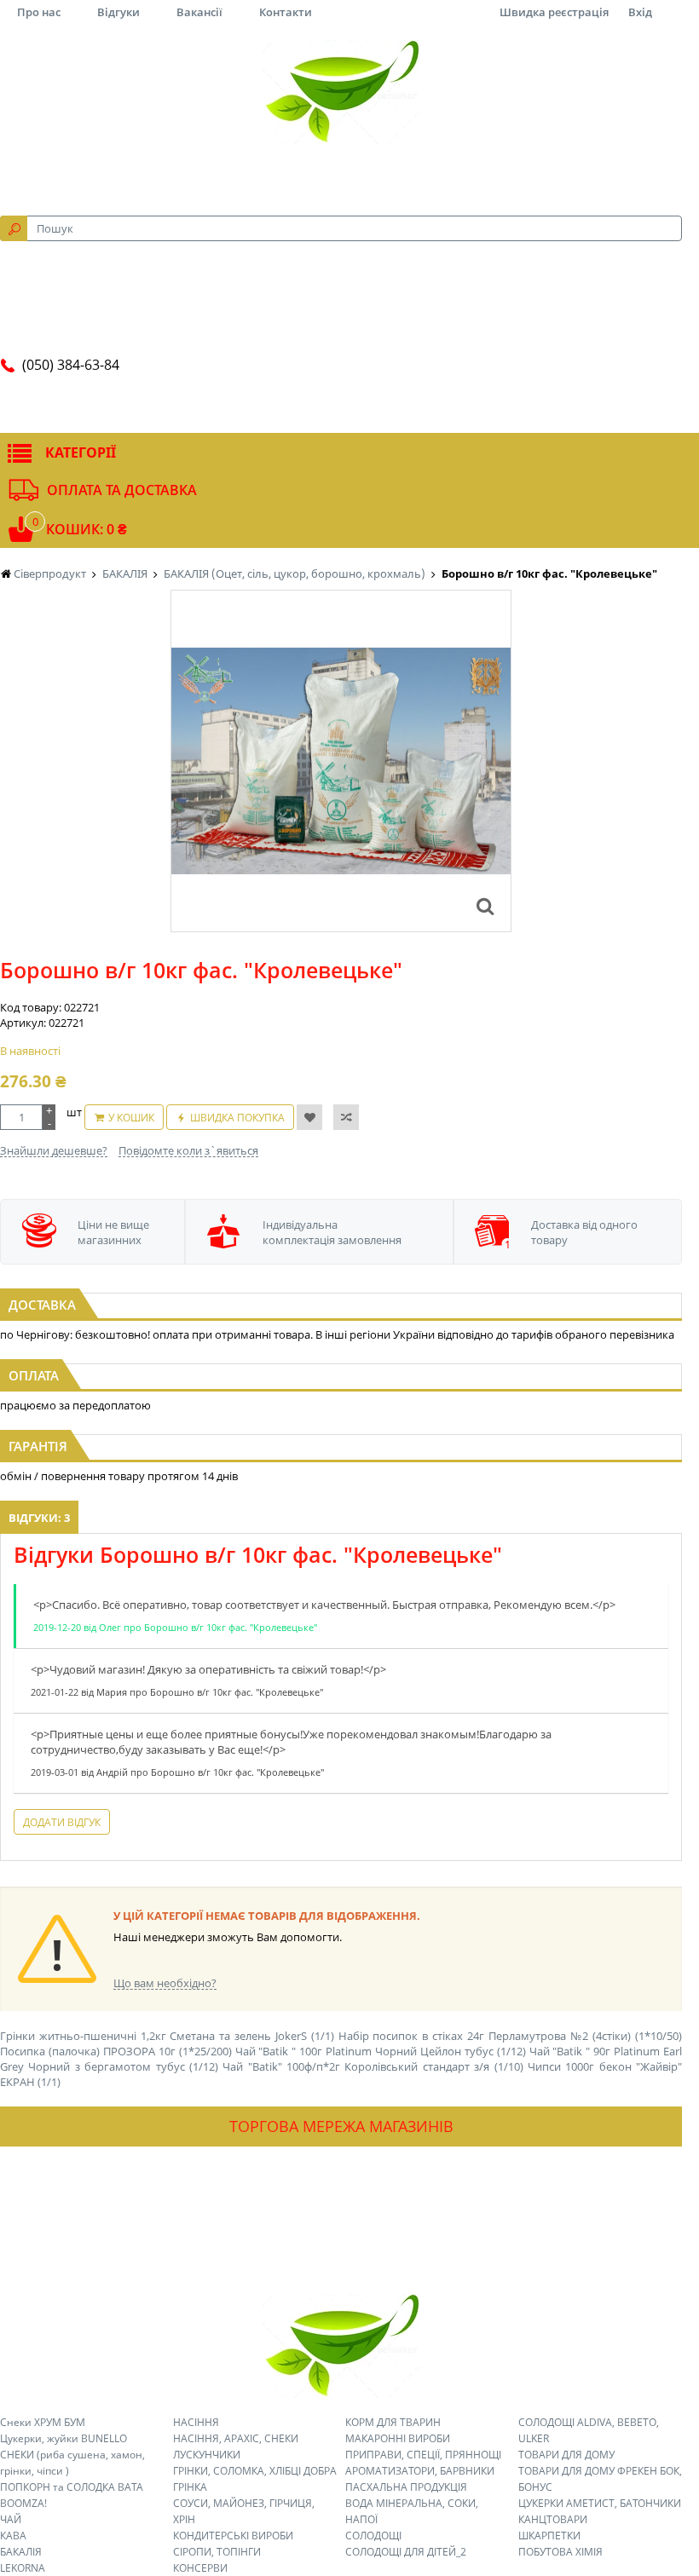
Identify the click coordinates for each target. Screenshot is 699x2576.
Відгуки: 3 (39, 1518)
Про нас (39, 12)
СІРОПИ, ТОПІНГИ (217, 2552)
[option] (341, 761)
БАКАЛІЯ (21, 2552)
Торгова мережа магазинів (341, 2126)
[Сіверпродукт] (341, 92)
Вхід (640, 12)
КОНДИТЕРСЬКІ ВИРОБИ (233, 2536)
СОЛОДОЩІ (373, 2536)
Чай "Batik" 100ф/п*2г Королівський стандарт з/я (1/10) (373, 2066)
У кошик (131, 1118)
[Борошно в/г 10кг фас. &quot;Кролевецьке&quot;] (485, 906)
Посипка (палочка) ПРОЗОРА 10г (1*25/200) (116, 2051)
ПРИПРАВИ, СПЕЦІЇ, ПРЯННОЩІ (423, 2455)
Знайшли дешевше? (54, 1150)
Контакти (286, 12)
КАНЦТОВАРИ (553, 2519)
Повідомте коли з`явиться (188, 1150)
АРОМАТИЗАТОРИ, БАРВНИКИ (420, 2471)
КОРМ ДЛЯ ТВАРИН (393, 2422)
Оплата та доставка (122, 490)
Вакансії (199, 12)
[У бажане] (309, 1117)
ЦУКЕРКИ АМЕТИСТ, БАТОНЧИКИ (600, 2503)
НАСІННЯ (196, 2422)
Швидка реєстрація (554, 12)
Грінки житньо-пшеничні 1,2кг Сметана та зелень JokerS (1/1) (167, 2036)
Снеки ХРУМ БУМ (43, 2422)
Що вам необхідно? (165, 1983)
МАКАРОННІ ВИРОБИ (398, 2438)
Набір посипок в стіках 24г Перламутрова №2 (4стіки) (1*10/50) (510, 2036)
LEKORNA (23, 2568)
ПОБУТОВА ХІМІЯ (560, 2552)
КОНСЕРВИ (200, 2568)
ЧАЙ (11, 2519)
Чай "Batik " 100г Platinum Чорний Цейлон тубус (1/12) (381, 2051)
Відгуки (118, 12)
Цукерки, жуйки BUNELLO (64, 2438)
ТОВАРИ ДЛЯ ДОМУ (566, 2455)
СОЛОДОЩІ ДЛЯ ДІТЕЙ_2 (406, 2552)
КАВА (13, 2536)
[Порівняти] (346, 1117)
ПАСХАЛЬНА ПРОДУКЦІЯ (406, 2487)
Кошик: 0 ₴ (87, 529)
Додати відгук (62, 1822)
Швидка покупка (237, 1118)
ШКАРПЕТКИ (549, 2536)
